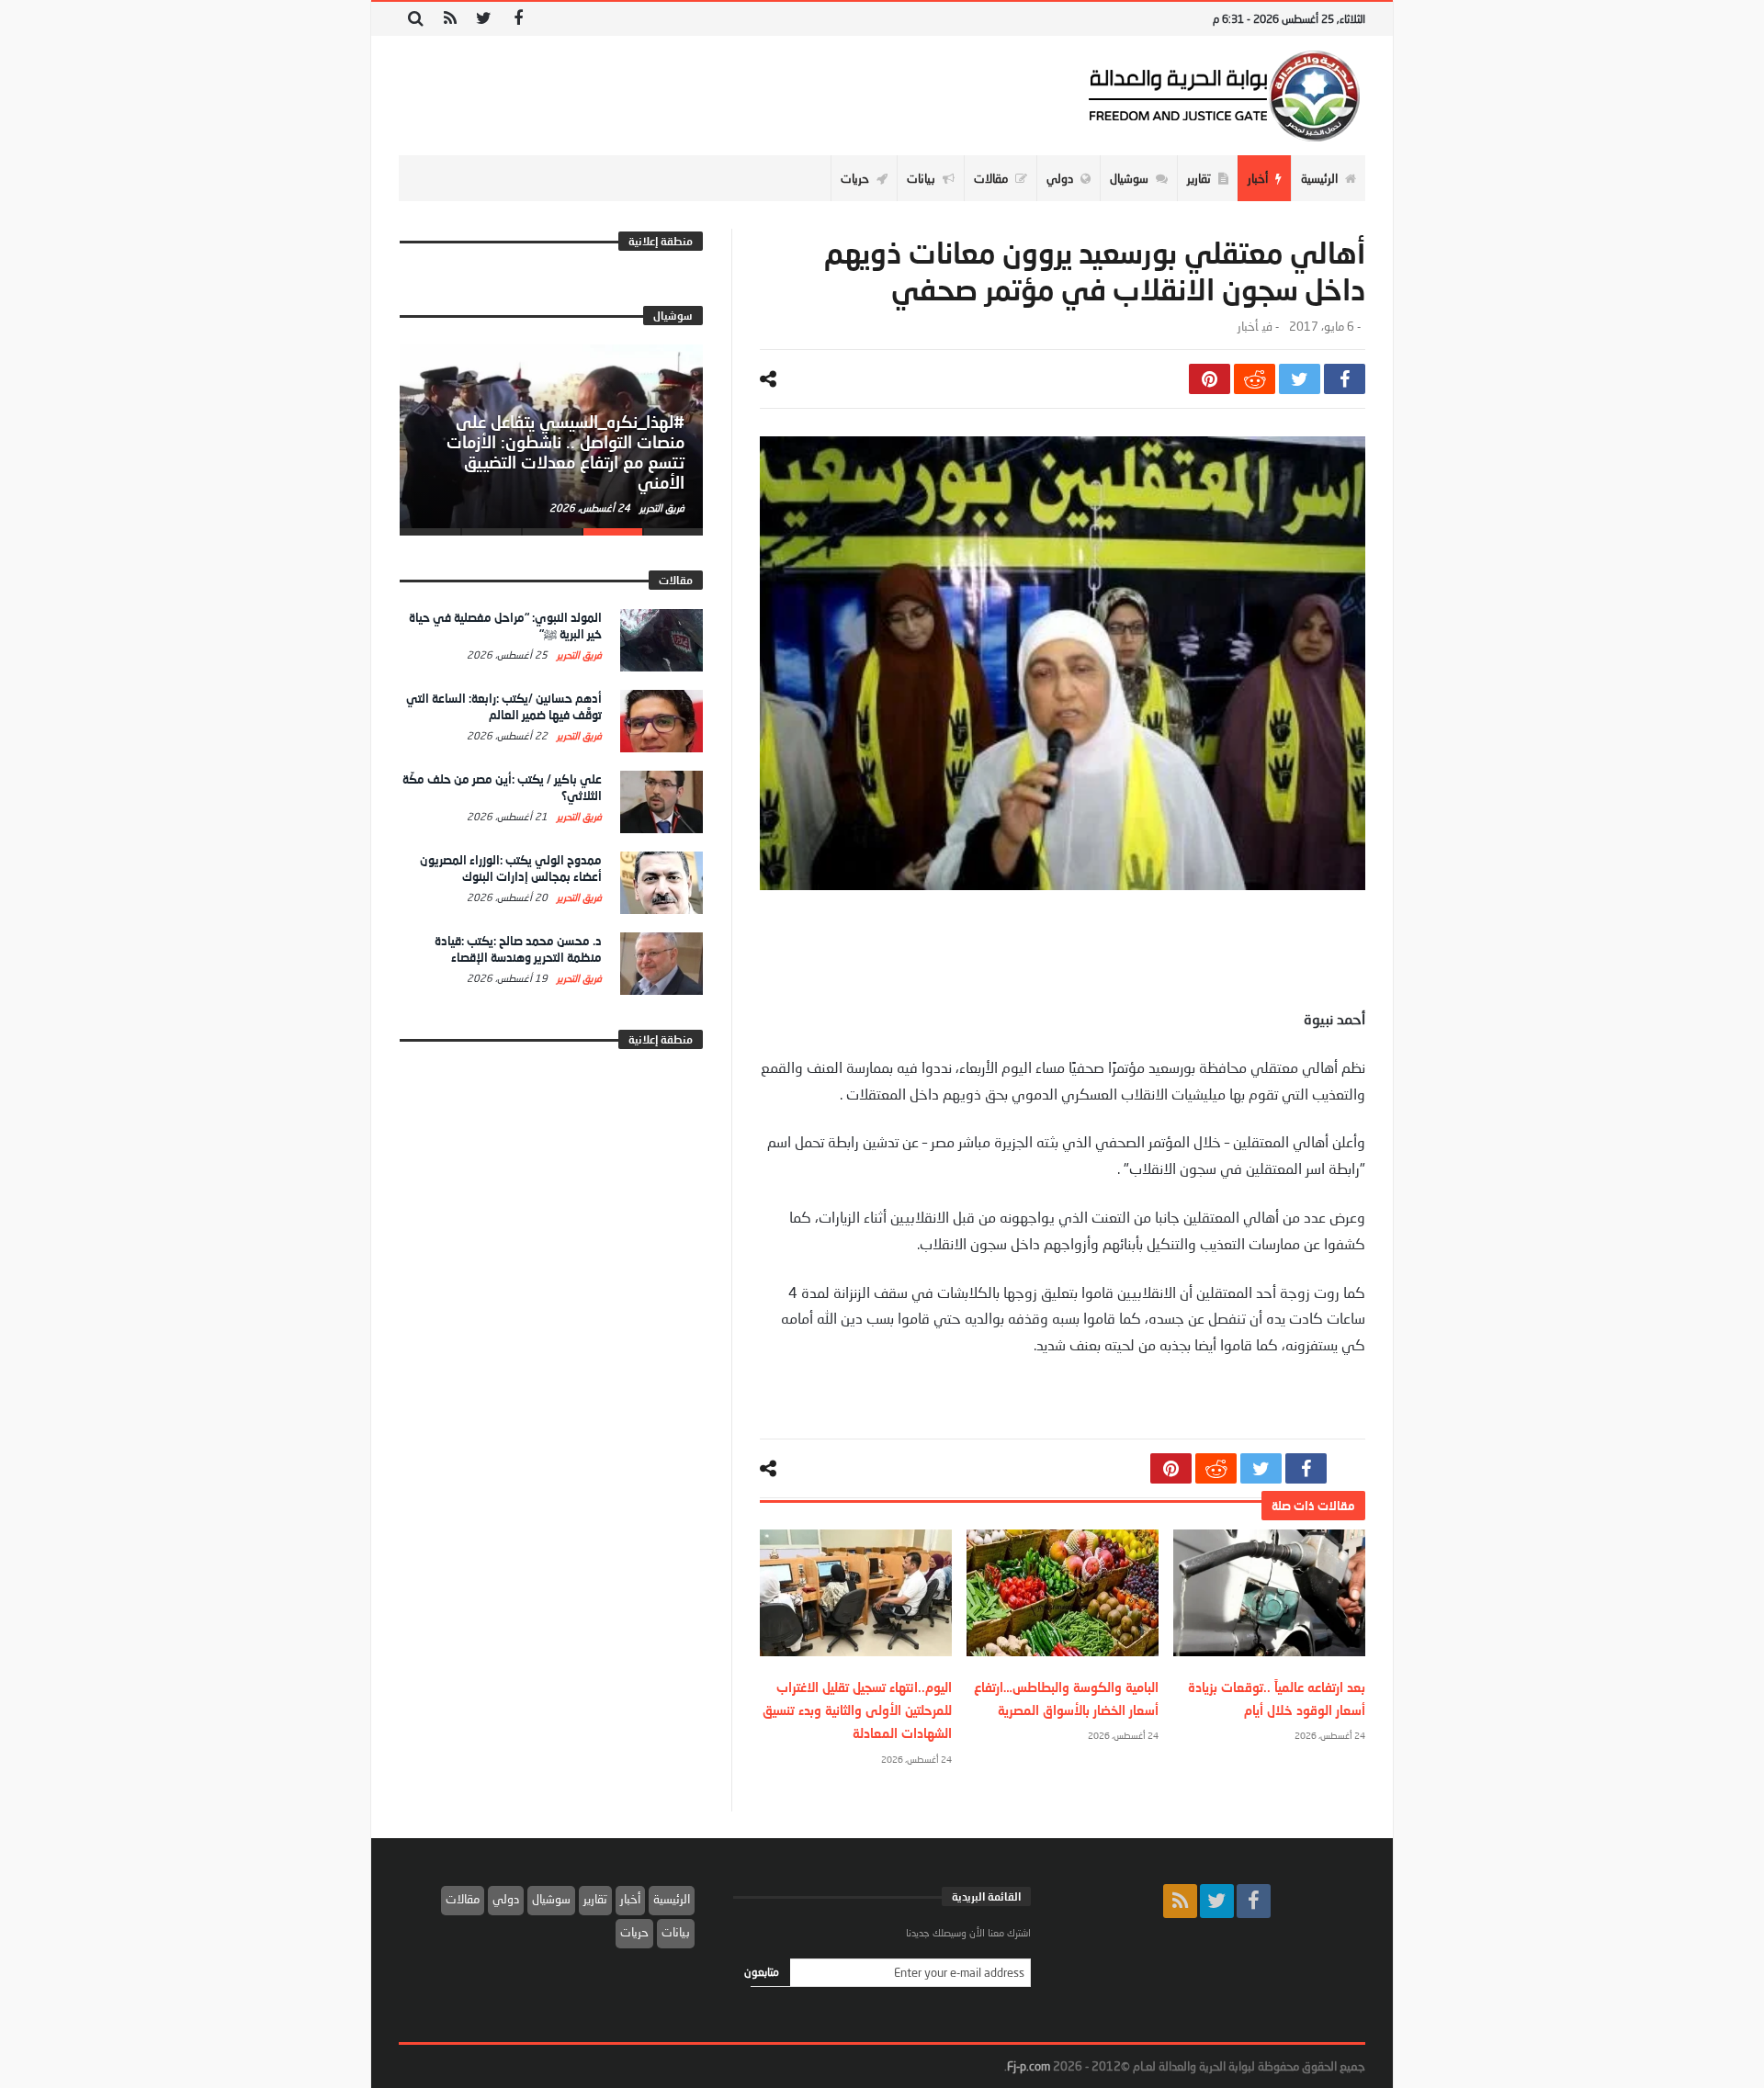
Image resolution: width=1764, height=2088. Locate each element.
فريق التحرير (661, 508)
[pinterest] (1210, 379)
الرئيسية (672, 1899)
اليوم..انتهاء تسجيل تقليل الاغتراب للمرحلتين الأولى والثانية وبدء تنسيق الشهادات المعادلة (857, 1710)
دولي (506, 1899)
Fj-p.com (1029, 2066)
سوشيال (551, 1899)
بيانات (676, 1932)
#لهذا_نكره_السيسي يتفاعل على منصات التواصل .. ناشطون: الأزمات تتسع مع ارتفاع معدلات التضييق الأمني (565, 451)
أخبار (1248, 327)
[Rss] (450, 19)
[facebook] (1345, 379)
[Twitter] (484, 19)
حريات (634, 1932)
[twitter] (1300, 379)
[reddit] (1255, 379)
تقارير (595, 1899)
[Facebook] (518, 19)
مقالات (463, 1899)
